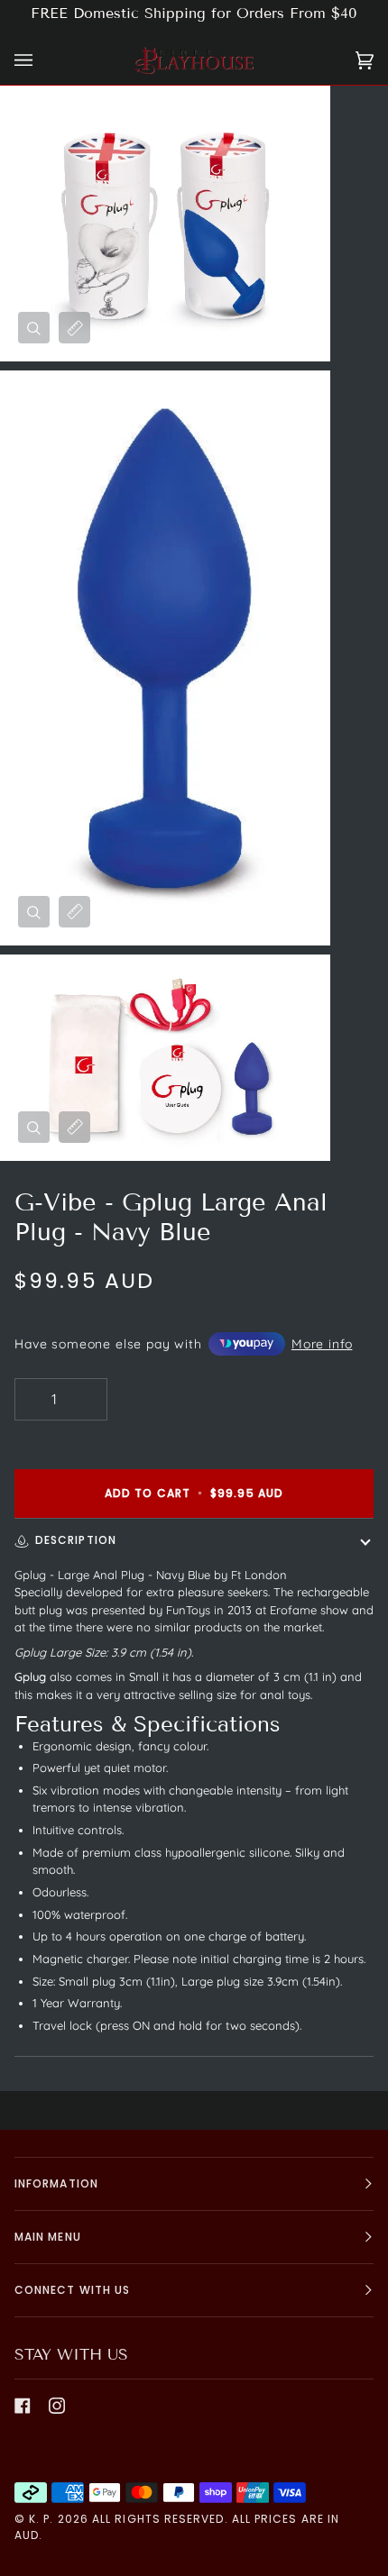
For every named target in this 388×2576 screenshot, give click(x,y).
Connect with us (72, 2290)
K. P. (41, 2519)
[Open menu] (42, 61)
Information (56, 2183)
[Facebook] (23, 2406)
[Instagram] (57, 2406)
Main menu (48, 2237)
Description (76, 1540)
